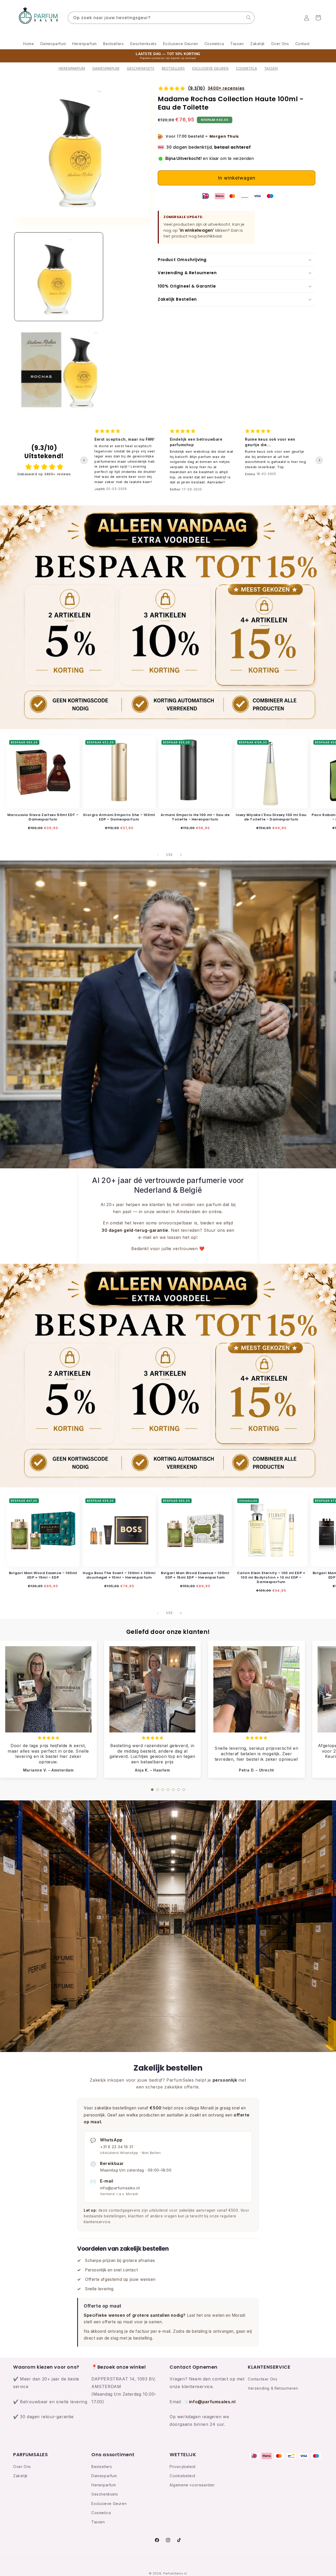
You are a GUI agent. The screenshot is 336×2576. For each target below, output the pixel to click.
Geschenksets (141, 68)
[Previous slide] (84, 460)
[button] (318, 18)
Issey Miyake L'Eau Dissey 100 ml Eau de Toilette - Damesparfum (271, 817)
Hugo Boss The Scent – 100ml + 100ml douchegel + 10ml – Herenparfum (119, 1576)
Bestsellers (102, 2467)
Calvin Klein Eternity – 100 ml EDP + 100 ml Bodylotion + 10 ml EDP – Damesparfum (271, 1578)
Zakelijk (20, 2476)
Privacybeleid (183, 2467)
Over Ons (22, 2467)
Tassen (271, 68)
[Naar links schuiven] (158, 855)
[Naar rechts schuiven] (181, 855)
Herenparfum (72, 68)
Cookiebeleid (182, 2476)
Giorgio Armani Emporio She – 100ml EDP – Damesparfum (119, 817)
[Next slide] (319, 460)
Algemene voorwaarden (192, 2485)
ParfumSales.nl (175, 2573)
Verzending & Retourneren (273, 2388)
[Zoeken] (249, 18)
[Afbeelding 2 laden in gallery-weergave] (59, 368)
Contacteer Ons (262, 2379)
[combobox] (161, 18)
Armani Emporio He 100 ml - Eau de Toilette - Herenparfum (195, 817)
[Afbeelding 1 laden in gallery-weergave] (59, 277)
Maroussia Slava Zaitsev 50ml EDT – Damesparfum (43, 817)
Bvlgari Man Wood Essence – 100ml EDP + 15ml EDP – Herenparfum (195, 1576)
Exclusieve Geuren (210, 68)
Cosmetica (246, 68)
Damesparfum (106, 68)
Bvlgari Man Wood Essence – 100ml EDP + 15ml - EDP (43, 1576)
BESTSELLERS (173, 68)
